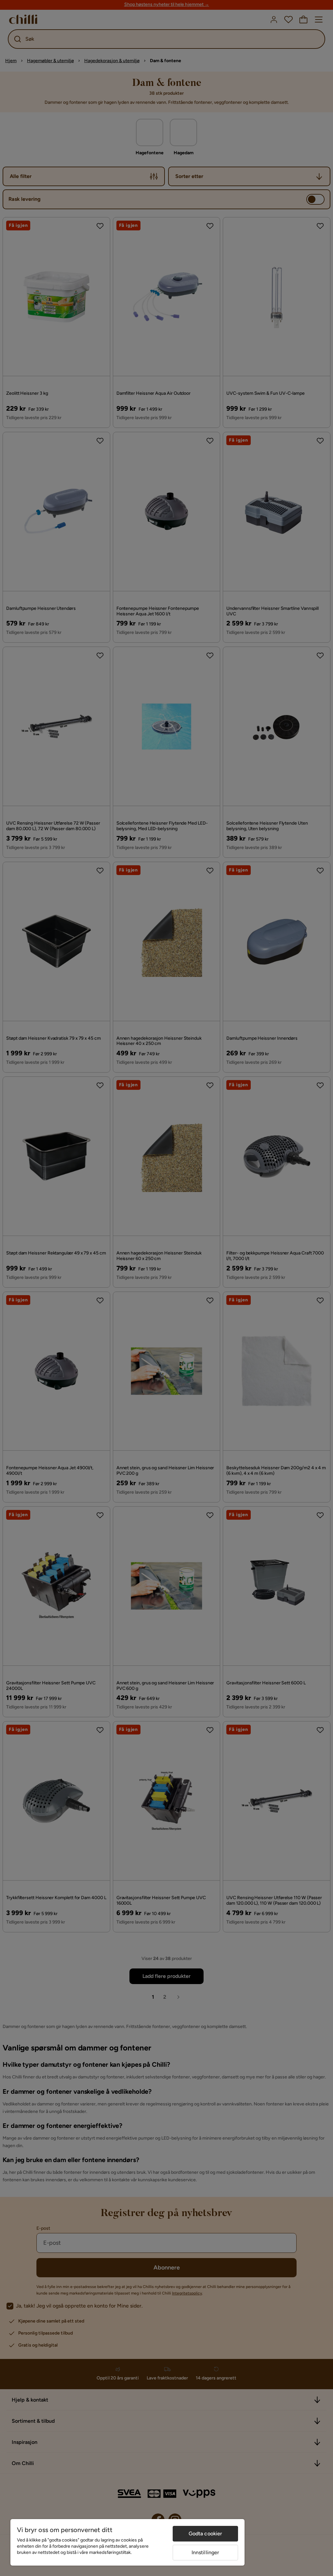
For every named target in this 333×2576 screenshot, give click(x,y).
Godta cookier (206, 2534)
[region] (127, 2542)
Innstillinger (206, 2552)
